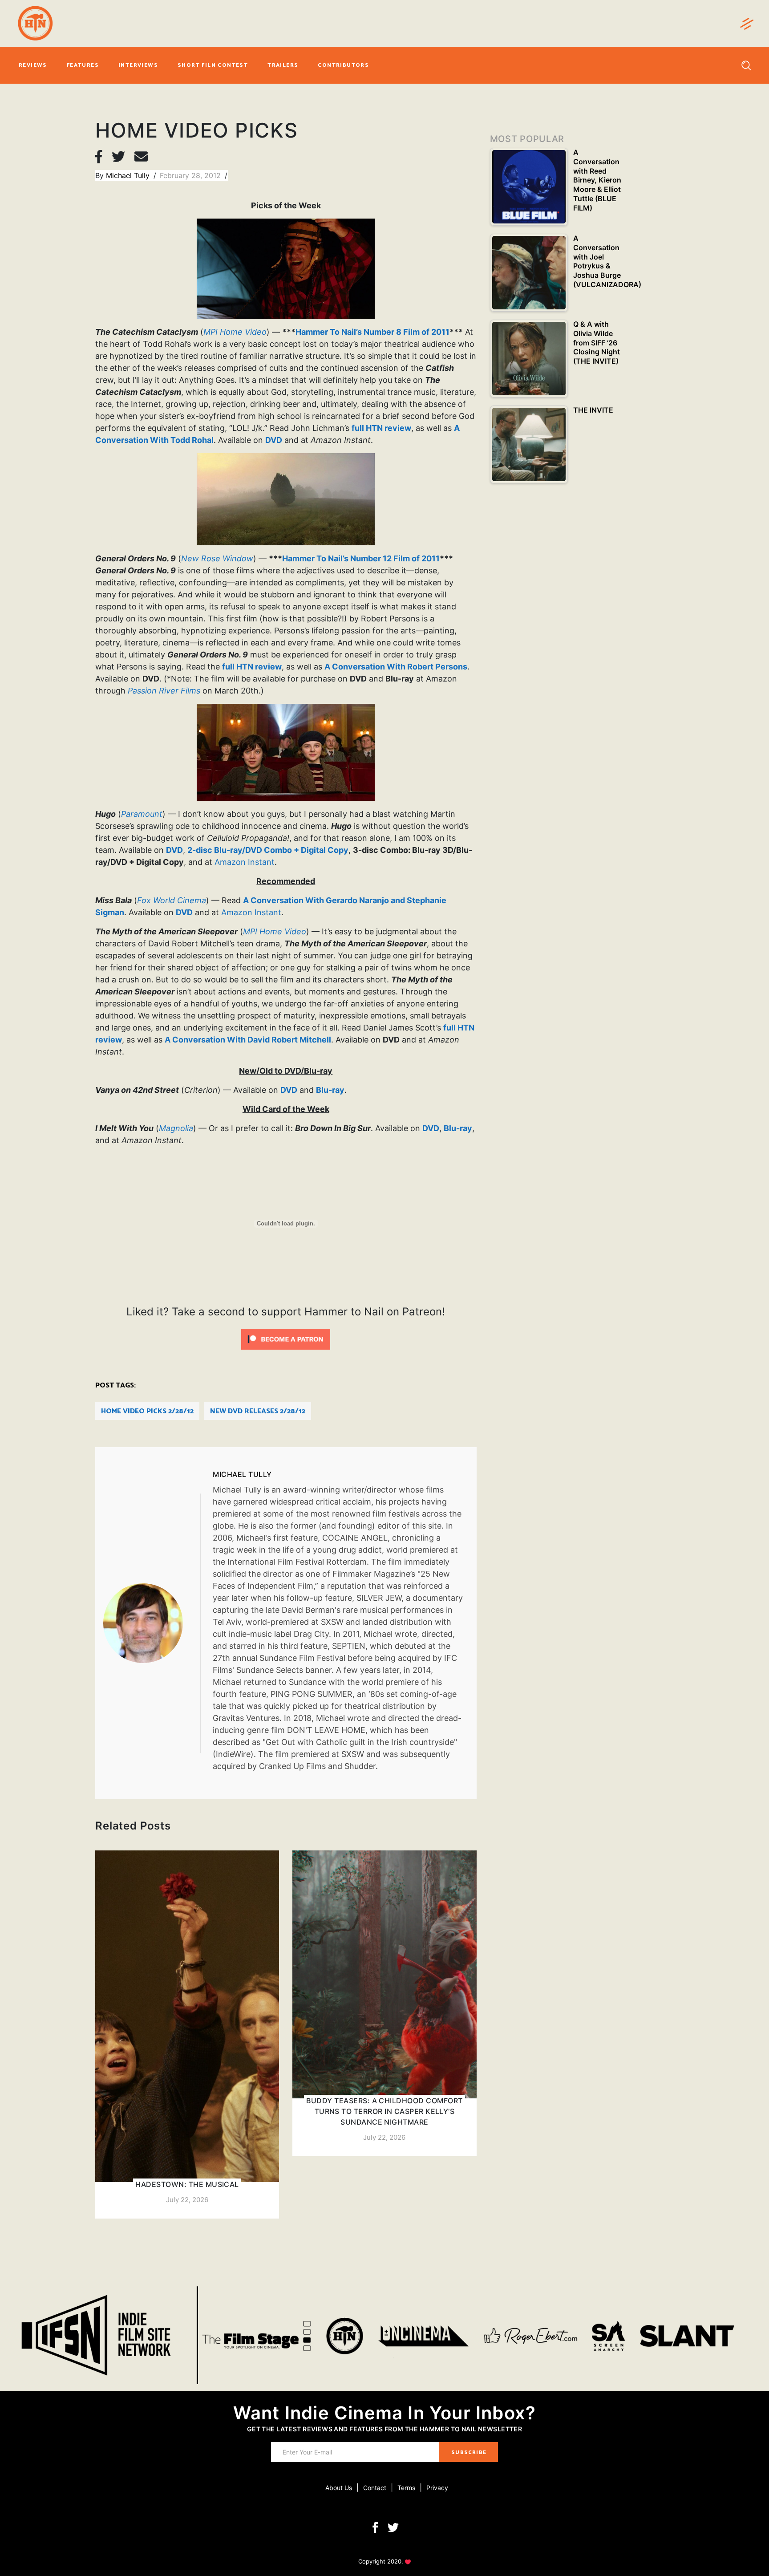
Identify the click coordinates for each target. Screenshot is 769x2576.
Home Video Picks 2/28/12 (147, 1411)
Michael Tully (129, 175)
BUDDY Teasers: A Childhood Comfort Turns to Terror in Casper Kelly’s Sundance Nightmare (384, 2111)
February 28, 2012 (191, 175)
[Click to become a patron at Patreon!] (286, 1339)
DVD (274, 440)
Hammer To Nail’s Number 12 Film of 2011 (361, 558)
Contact (375, 2488)
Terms (406, 2488)
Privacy (437, 2488)
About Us (339, 2488)
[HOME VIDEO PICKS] (152, 1623)
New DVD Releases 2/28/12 (258, 1411)
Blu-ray (330, 1090)
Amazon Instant (245, 862)
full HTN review (381, 428)
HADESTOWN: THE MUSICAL (187, 2184)
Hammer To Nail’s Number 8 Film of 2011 (372, 332)
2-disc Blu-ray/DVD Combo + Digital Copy (268, 850)
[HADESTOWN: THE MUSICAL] (187, 2034)
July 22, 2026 (187, 2200)
